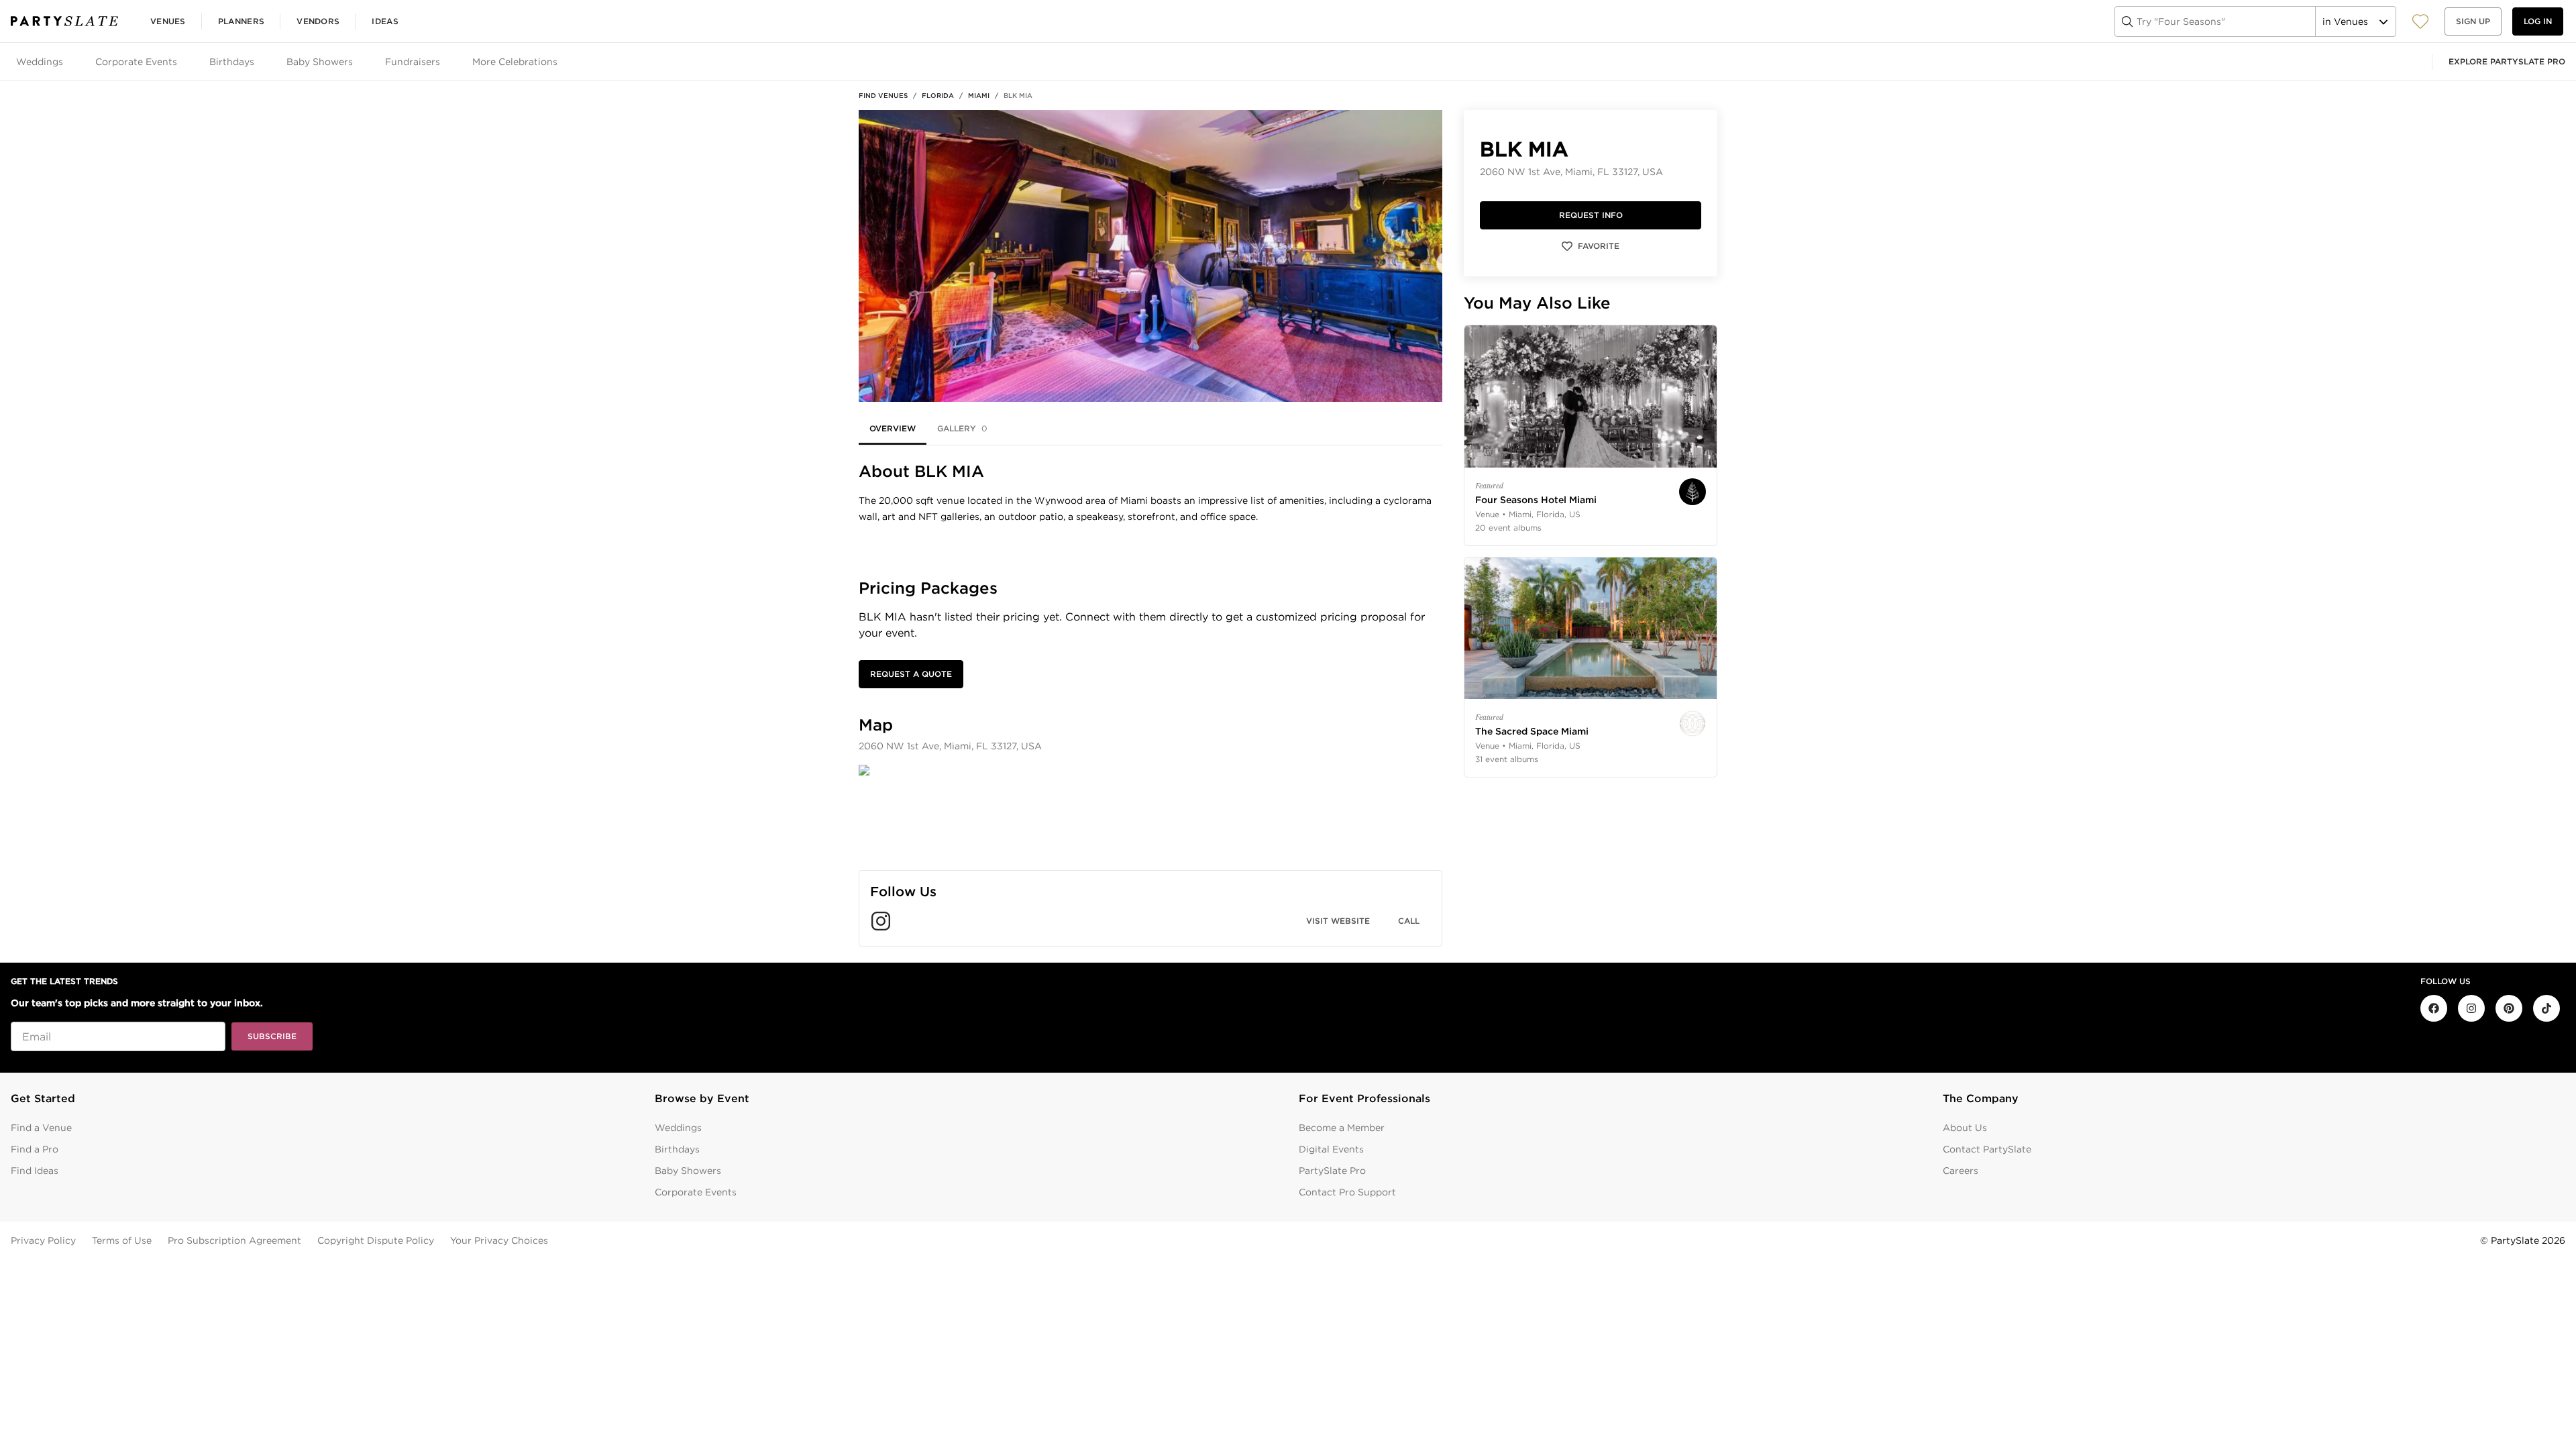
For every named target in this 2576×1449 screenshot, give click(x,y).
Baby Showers (688, 1171)
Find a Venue (41, 1128)
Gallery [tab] (962, 428)
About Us (1965, 1128)
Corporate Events (696, 1192)
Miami (979, 95)
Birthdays (677, 1149)
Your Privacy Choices (499, 1240)
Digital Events (1331, 1149)
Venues (168, 21)
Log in (2538, 21)
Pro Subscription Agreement (234, 1240)
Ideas (385, 21)
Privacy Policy (43, 1240)
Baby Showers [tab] (320, 62)
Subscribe (272, 1036)
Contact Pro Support (1347, 1192)
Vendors (318, 21)
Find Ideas (35, 1171)
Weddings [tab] (40, 62)
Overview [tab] (893, 428)
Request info (1591, 215)
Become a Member (1342, 1128)
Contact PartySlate (1987, 1149)
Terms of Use (122, 1240)
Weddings (678, 1128)
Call (1409, 921)
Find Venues (883, 95)
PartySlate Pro (1332, 1171)
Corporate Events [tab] (136, 62)
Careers (1961, 1171)
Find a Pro (35, 1149)
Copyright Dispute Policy (376, 1240)
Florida (938, 95)
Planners (241, 21)
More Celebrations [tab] (515, 62)
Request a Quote (911, 674)
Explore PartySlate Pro (2507, 61)
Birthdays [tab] (232, 62)
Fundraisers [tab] (413, 62)
